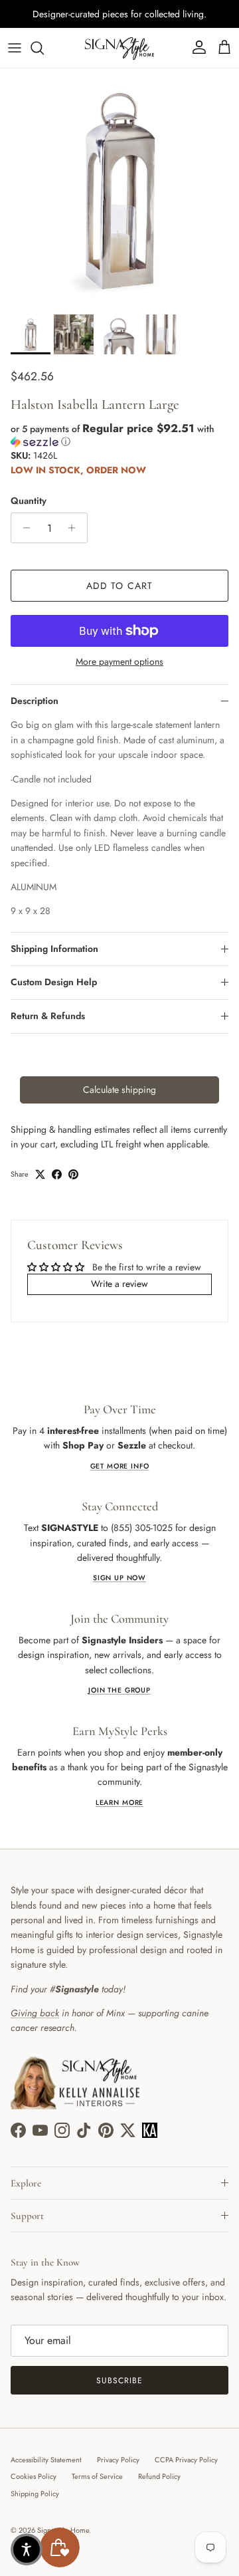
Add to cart (119, 586)
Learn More (119, 1803)
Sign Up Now (119, 1578)
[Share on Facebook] (57, 1174)
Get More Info (120, 1466)
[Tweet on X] (40, 1174)
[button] (119, 435)
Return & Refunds (48, 1016)
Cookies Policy (34, 2476)
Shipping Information (54, 949)
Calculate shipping (119, 1090)
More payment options (119, 662)
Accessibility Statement (46, 2460)
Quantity (29, 501)
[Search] (44, 48)
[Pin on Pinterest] (73, 1174)
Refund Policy (159, 2476)
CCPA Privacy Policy (186, 2460)
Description (35, 701)
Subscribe (119, 2381)
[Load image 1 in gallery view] (119, 188)
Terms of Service (97, 2476)
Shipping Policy (35, 2494)
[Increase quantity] (75, 528)
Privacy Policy (118, 2460)
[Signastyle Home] (119, 48)
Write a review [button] (119, 1284)
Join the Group (119, 1690)
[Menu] (15, 48)
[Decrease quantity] (23, 528)
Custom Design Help (54, 982)
